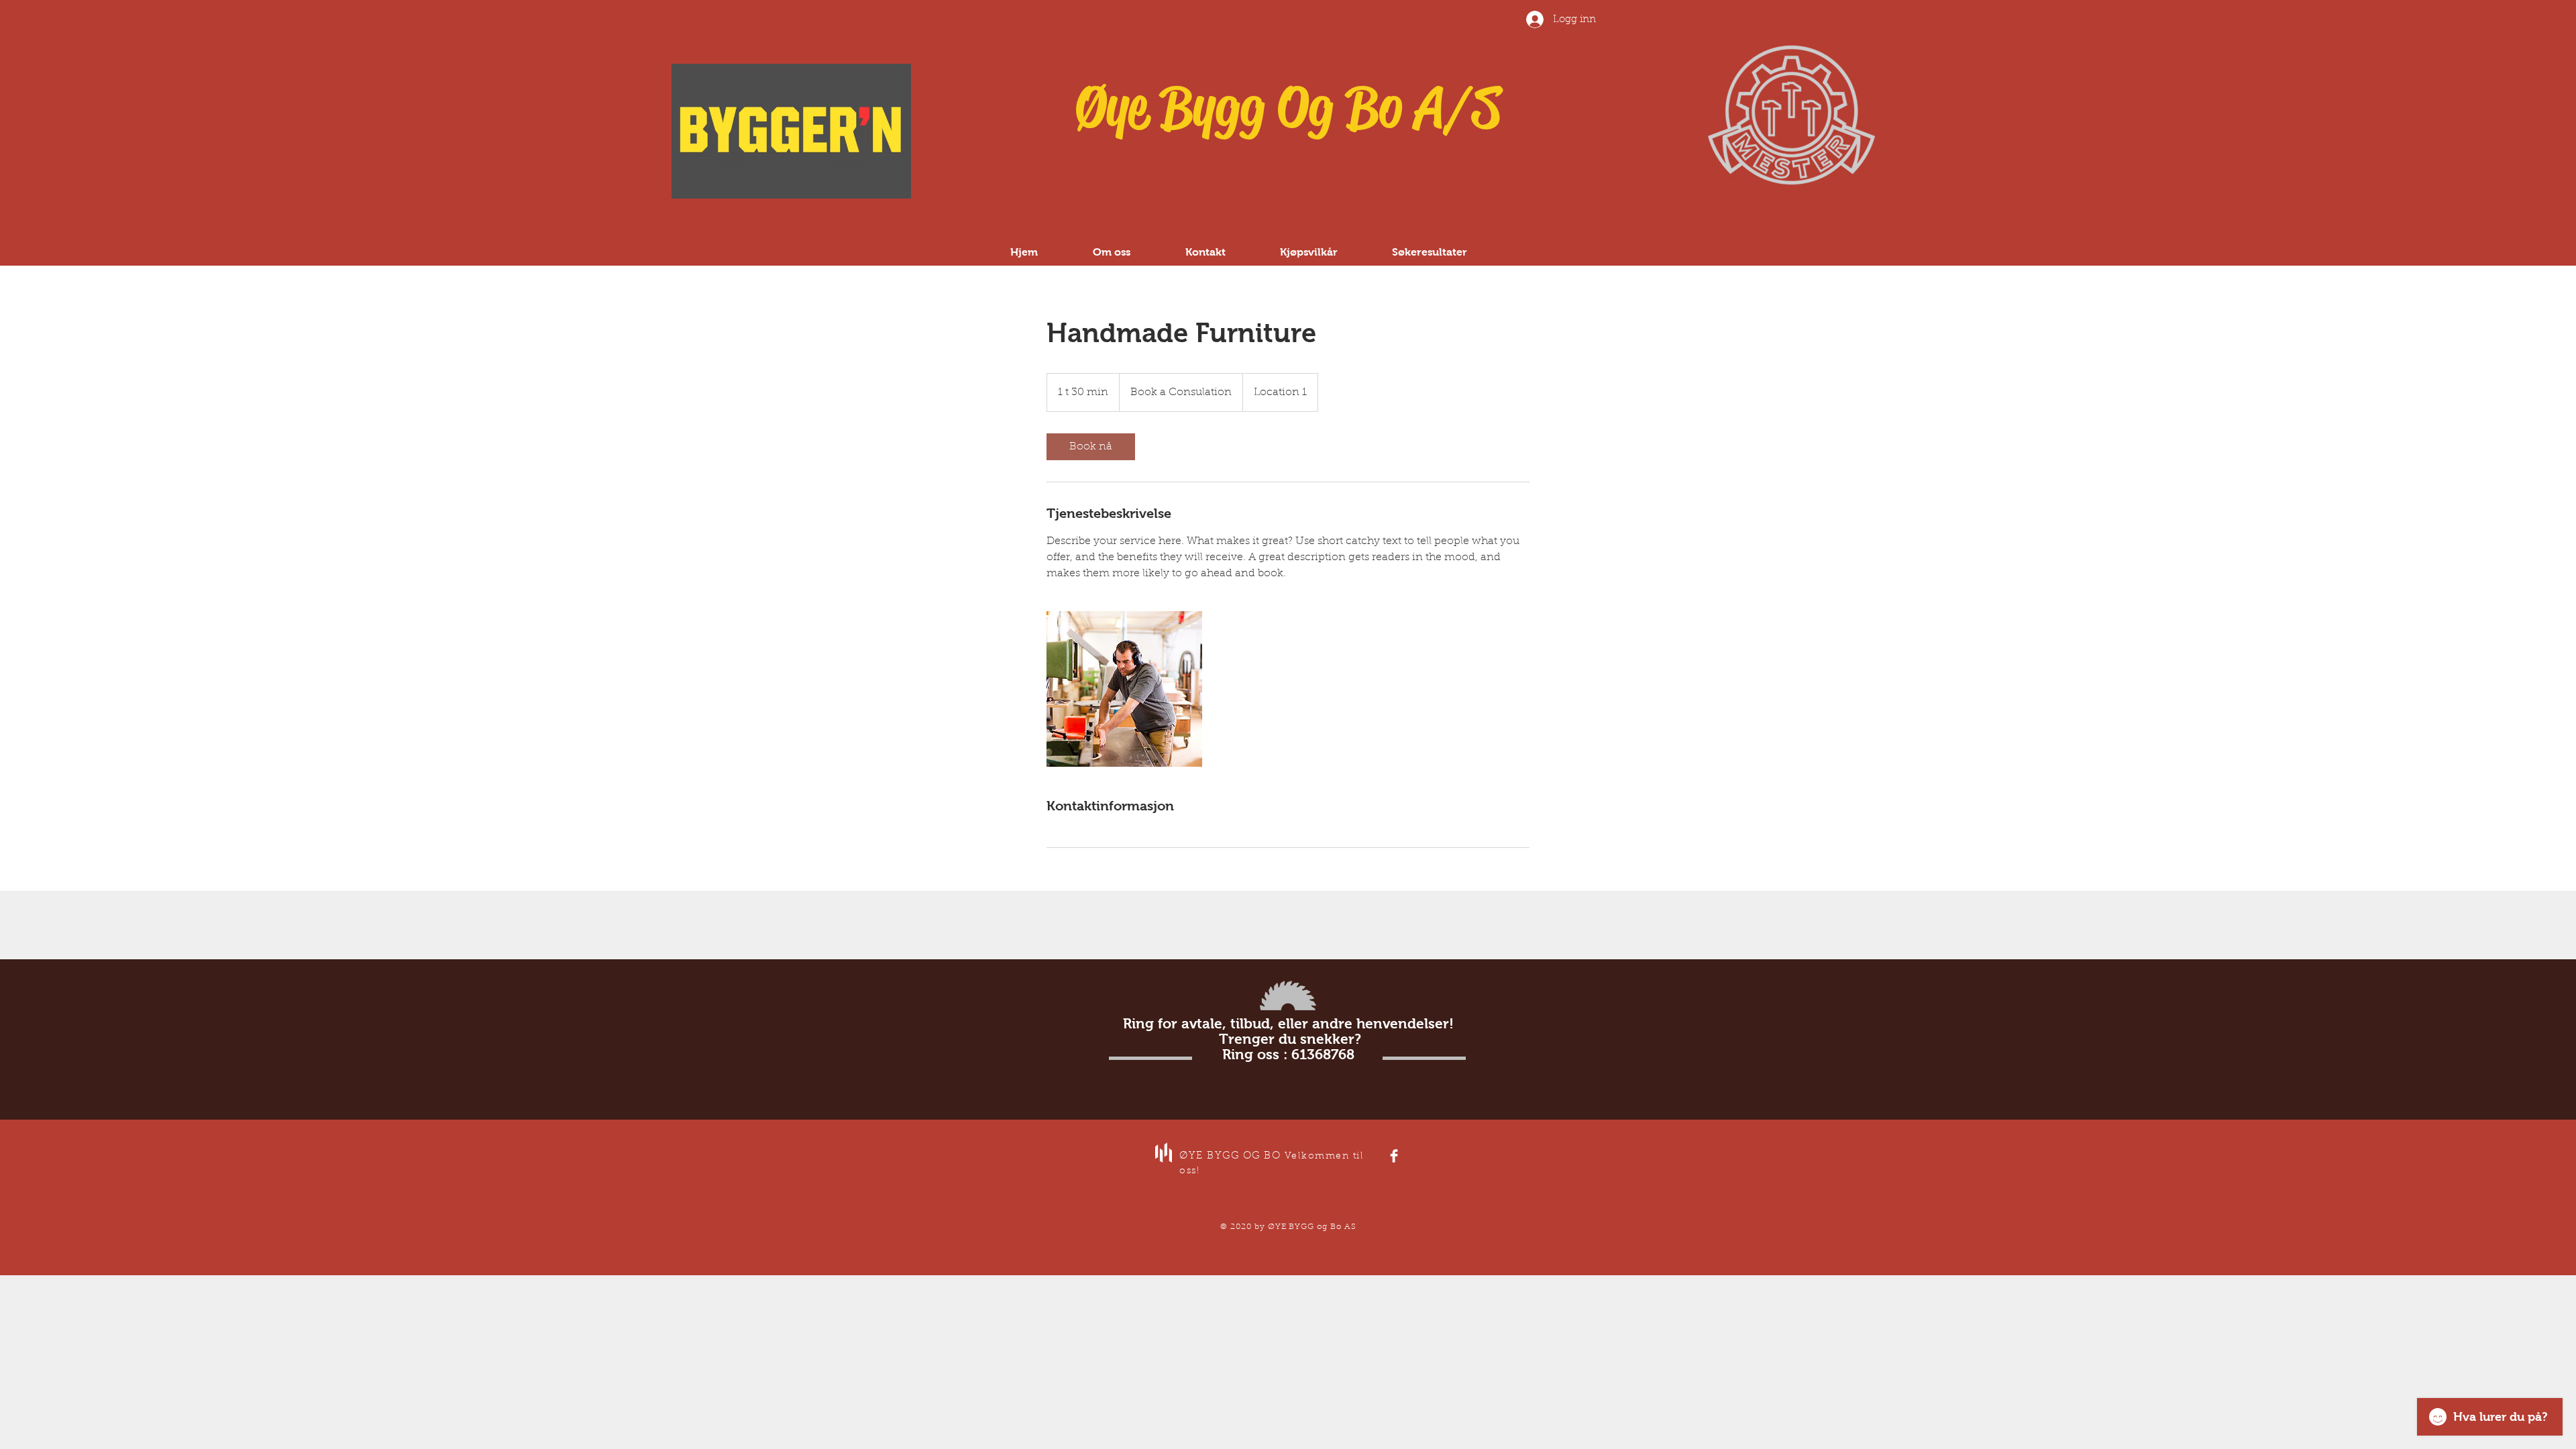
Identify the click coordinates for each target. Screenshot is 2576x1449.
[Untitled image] (1124, 689)
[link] (1091, 447)
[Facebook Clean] (1394, 1156)
